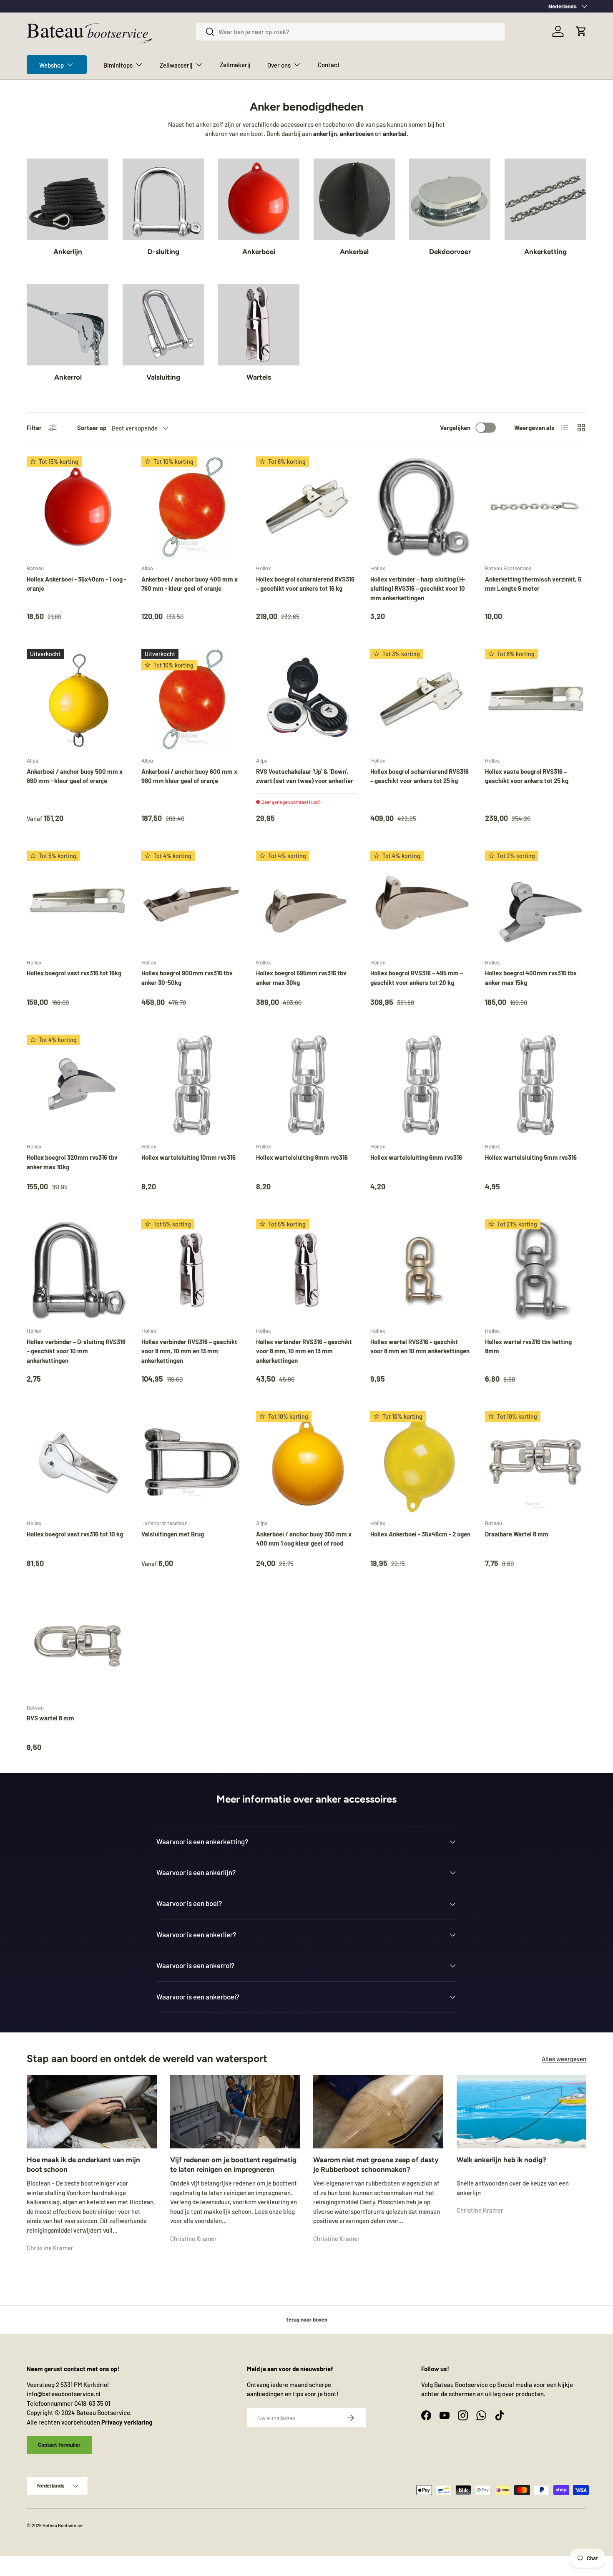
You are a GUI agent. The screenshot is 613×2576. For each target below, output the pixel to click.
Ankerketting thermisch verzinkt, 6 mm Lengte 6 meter (533, 584)
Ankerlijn (68, 252)
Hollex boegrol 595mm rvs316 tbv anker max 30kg (301, 978)
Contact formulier (59, 2444)
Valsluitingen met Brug (173, 1534)
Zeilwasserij (176, 65)
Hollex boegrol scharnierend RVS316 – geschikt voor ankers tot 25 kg (420, 776)
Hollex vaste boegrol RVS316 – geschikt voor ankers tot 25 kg (527, 776)
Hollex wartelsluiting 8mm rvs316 (302, 1157)
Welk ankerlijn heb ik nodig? (501, 2160)
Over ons (279, 65)
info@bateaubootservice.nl (64, 2394)
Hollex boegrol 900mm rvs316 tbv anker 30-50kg (187, 978)
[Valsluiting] (163, 325)
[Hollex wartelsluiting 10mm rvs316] (192, 1085)
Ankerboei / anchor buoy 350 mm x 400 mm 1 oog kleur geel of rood (304, 1539)
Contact (329, 65)
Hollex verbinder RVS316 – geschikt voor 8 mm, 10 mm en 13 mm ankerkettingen (189, 1351)
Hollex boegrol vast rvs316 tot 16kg (74, 973)
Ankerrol (68, 377)
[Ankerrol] (68, 325)
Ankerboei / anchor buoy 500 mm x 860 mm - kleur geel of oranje (75, 776)
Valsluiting (163, 377)
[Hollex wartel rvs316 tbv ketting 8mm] (536, 1270)
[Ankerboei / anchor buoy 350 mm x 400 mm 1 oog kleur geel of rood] (307, 1462)
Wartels (259, 377)
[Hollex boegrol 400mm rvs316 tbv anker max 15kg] (536, 901)
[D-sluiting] (163, 199)
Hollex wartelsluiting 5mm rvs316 (531, 1157)
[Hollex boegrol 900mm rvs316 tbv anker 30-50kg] (192, 901)
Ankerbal (354, 252)
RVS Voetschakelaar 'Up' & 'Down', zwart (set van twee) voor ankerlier (305, 776)
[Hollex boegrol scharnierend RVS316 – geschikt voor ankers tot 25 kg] (421, 699)
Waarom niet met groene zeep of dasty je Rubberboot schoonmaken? (376, 2165)
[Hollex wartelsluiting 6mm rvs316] (421, 1085)
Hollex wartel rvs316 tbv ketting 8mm (528, 1346)
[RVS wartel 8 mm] (77, 1646)
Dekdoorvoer (450, 252)
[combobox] (350, 32)
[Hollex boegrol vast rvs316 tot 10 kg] (77, 1462)
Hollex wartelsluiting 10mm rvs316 (188, 1157)
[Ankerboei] (259, 199)
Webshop (52, 65)
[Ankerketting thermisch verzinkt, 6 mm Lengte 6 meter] (536, 507)
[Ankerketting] (545, 199)
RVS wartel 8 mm (50, 1718)
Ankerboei (259, 252)
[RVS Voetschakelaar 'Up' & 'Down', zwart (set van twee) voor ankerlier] (307, 699)
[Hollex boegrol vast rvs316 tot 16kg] (77, 901)
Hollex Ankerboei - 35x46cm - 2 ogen (420, 1534)
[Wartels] (259, 325)
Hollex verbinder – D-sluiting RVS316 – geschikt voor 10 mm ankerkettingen (76, 1351)
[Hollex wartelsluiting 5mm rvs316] (536, 1085)
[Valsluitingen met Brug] (192, 1462)
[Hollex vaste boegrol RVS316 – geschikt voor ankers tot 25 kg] (536, 699)
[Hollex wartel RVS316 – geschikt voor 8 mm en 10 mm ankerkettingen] (421, 1270)
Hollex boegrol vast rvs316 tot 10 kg (75, 1534)
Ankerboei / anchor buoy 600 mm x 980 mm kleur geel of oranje (189, 776)
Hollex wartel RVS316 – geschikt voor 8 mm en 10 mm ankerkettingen (420, 1346)
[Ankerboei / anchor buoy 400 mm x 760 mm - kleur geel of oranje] (192, 507)
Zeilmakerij (235, 65)
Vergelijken (455, 428)
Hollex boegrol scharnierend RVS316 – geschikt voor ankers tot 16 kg (305, 584)
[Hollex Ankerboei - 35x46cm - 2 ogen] (421, 1462)
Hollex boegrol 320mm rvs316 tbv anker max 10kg (72, 1162)
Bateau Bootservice (63, 2525)
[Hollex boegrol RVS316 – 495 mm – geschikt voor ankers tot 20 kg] (421, 901)
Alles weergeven (564, 2058)
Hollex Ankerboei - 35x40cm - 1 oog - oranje (77, 584)
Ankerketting (545, 252)
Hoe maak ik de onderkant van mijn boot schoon (83, 2165)
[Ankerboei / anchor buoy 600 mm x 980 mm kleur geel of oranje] (192, 699)
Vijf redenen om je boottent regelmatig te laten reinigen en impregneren (233, 2165)
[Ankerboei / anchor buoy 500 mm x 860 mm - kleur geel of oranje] (77, 699)
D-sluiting (163, 252)
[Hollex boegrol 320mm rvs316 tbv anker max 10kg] (77, 1085)
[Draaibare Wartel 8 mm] (536, 1462)
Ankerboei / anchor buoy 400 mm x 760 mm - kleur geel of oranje (190, 584)
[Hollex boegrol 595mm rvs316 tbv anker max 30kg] (307, 901)
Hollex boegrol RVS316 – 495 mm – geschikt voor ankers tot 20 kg (417, 978)
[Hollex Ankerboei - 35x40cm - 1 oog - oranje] (77, 507)
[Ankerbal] (354, 199)
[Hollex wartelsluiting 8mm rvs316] (307, 1085)
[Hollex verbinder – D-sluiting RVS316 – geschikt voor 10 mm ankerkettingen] (77, 1270)
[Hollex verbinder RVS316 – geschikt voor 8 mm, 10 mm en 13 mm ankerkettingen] (192, 1270)
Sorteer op (92, 428)
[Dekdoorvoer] (450, 199)
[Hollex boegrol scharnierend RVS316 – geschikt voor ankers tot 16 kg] (307, 507)
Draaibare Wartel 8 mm (517, 1534)
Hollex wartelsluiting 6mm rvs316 (416, 1157)
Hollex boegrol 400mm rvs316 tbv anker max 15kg (531, 978)
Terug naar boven (306, 2319)
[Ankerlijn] (68, 199)
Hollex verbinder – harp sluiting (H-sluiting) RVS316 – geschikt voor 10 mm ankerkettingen (418, 588)
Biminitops (118, 65)
